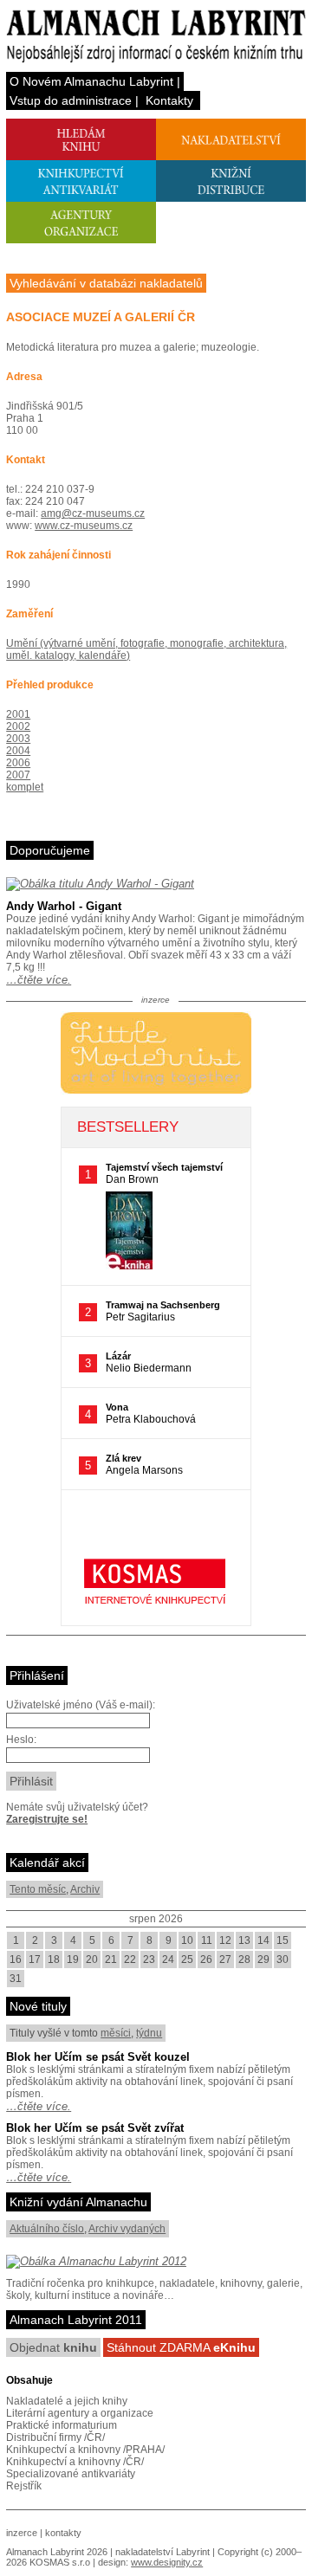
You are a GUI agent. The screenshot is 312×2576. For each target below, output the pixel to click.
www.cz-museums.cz (84, 526)
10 (187, 1940)
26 (206, 1959)
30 (283, 1959)
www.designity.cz (167, 2562)
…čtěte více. (39, 980)
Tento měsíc (38, 1889)
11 (207, 1940)
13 (244, 1940)
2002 (18, 726)
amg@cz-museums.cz (93, 513)
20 (92, 1959)
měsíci (116, 2033)
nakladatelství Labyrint (162, 2552)
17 (35, 1959)
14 (263, 1940)
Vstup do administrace (71, 100)
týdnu (149, 2033)
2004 (18, 751)
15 (283, 1940)
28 (244, 1959)
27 (225, 1959)
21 (111, 1959)
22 (130, 1959)
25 (187, 1959)
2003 (18, 739)
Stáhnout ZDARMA (181, 2347)
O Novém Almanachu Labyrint (91, 81)
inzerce (22, 2533)
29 (263, 1959)
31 (16, 1979)
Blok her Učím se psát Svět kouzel (98, 2057)
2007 (18, 775)
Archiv (85, 1889)
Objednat (53, 2347)
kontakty (63, 2533)
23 (149, 1959)
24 (168, 1959)
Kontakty (169, 100)
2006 (18, 763)
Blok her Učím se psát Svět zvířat (95, 2128)
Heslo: (21, 1740)
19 (73, 1959)
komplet (25, 787)
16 (16, 1959)
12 (225, 1940)
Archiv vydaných (127, 2229)
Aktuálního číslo (47, 2229)
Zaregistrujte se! (47, 1819)
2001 (18, 714)
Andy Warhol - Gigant (64, 906)
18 (54, 1959)
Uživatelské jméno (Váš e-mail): (81, 1705)
